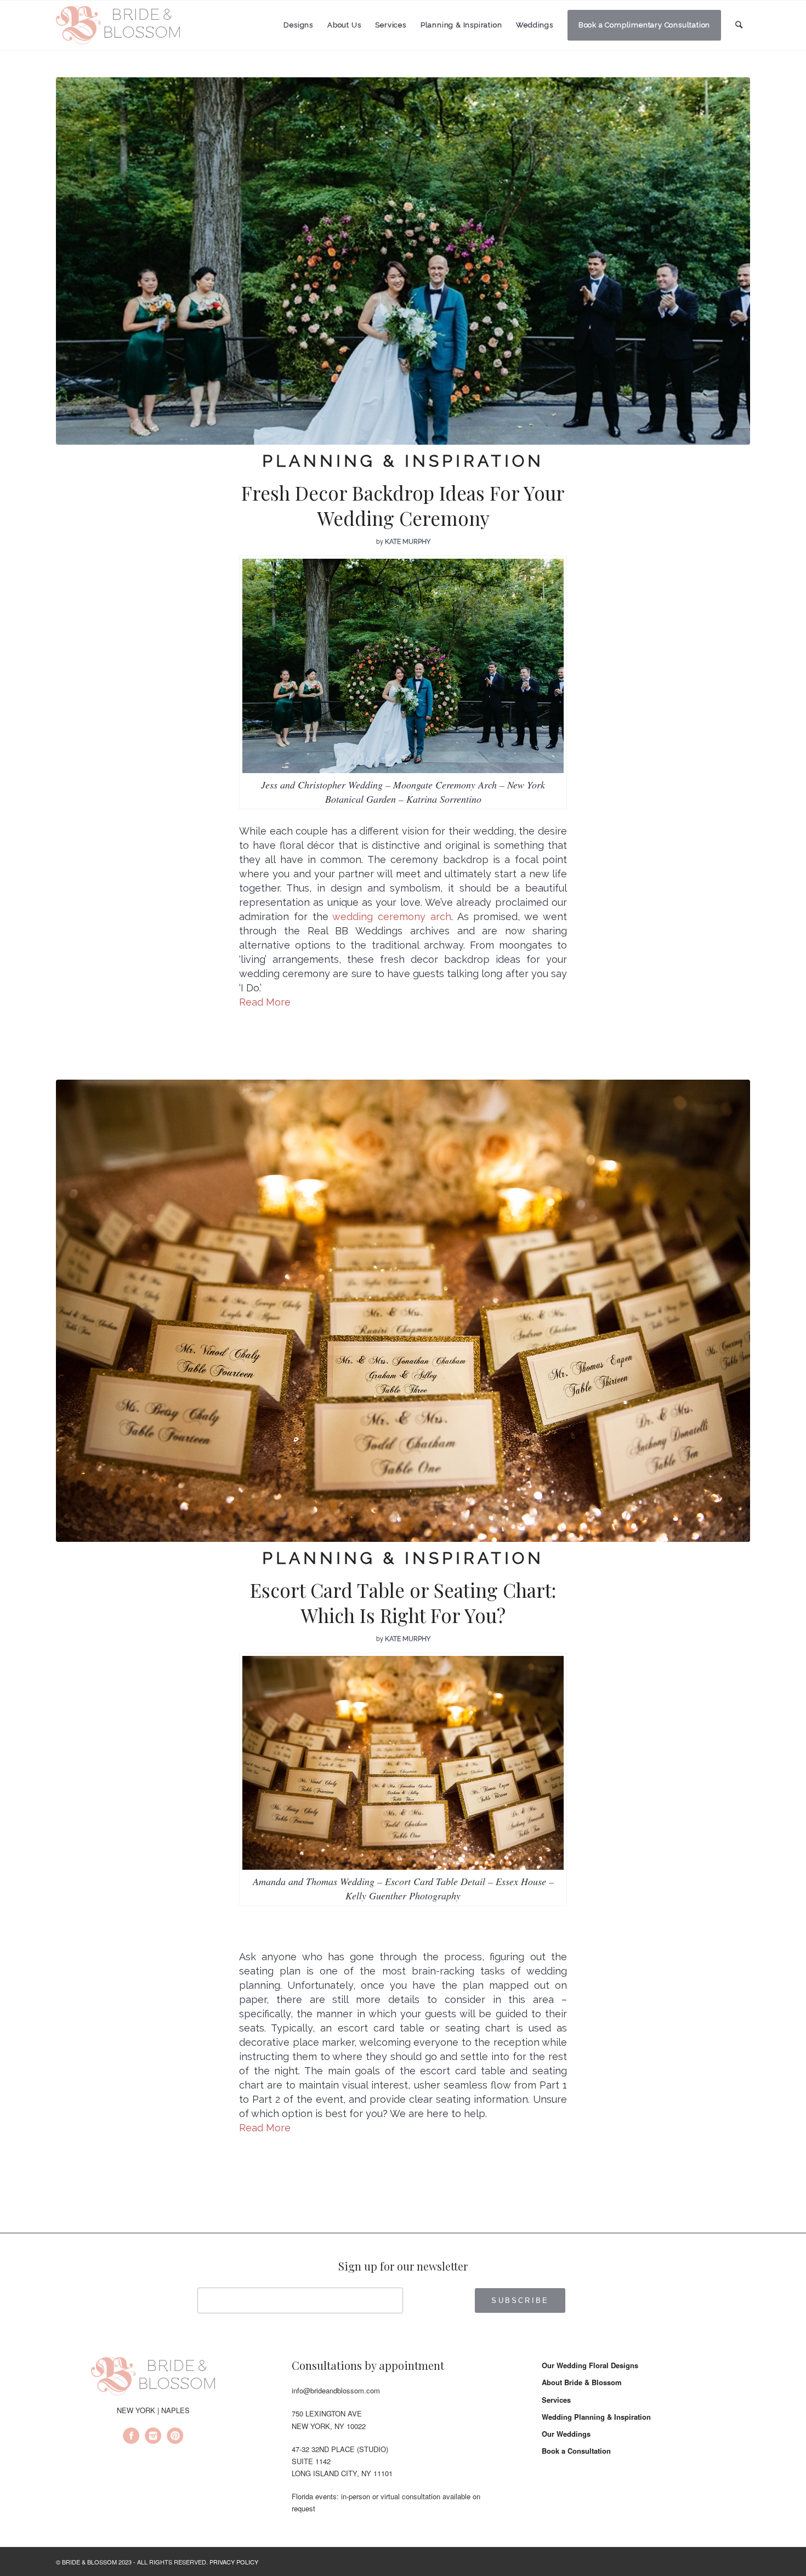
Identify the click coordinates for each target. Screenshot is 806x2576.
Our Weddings (566, 2434)
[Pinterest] (175, 2437)
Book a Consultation (576, 2451)
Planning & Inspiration (403, 461)
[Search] (739, 25)
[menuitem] (298, 25)
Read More (265, 1002)
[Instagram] (153, 2437)
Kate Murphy (408, 542)
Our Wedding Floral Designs (590, 2365)
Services (556, 2400)
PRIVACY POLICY (234, 2562)
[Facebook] (131, 2437)
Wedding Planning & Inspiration (596, 2417)
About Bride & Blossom (582, 2382)
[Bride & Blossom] (153, 2378)
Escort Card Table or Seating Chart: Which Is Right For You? (403, 1602)
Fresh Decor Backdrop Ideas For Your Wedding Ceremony (403, 505)
